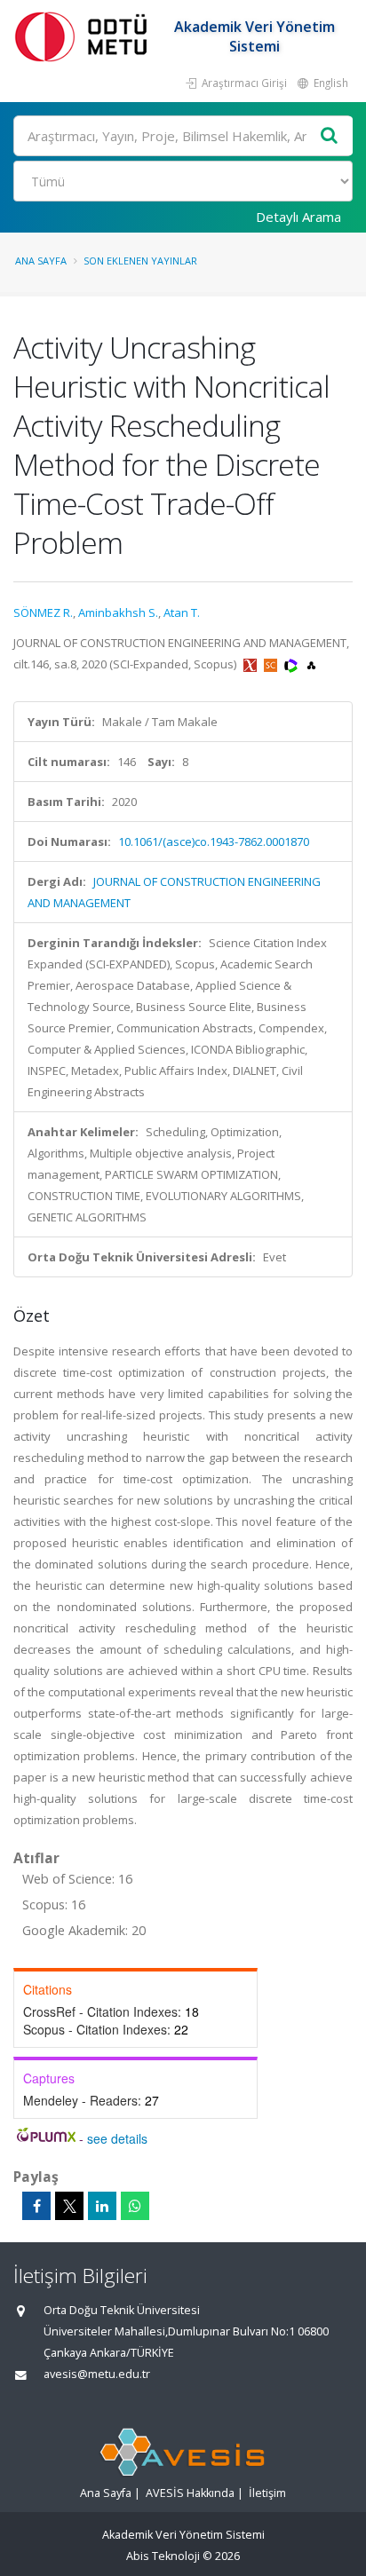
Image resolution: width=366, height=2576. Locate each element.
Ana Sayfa (41, 261)
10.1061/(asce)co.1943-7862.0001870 (214, 842)
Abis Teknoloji (163, 2556)
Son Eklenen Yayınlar (140, 261)
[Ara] (330, 136)
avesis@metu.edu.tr (97, 2374)
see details (117, 2138)
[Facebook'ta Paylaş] (36, 2206)
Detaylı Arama (298, 217)
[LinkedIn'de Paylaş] (102, 2206)
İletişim (267, 2493)
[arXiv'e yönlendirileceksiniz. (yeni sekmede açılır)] (251, 664)
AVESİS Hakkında (190, 2493)
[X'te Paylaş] (69, 2206)
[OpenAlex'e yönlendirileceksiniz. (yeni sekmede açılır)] (311, 664)
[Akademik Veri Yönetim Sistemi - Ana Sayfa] (84, 36)
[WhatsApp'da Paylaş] (135, 2206)
